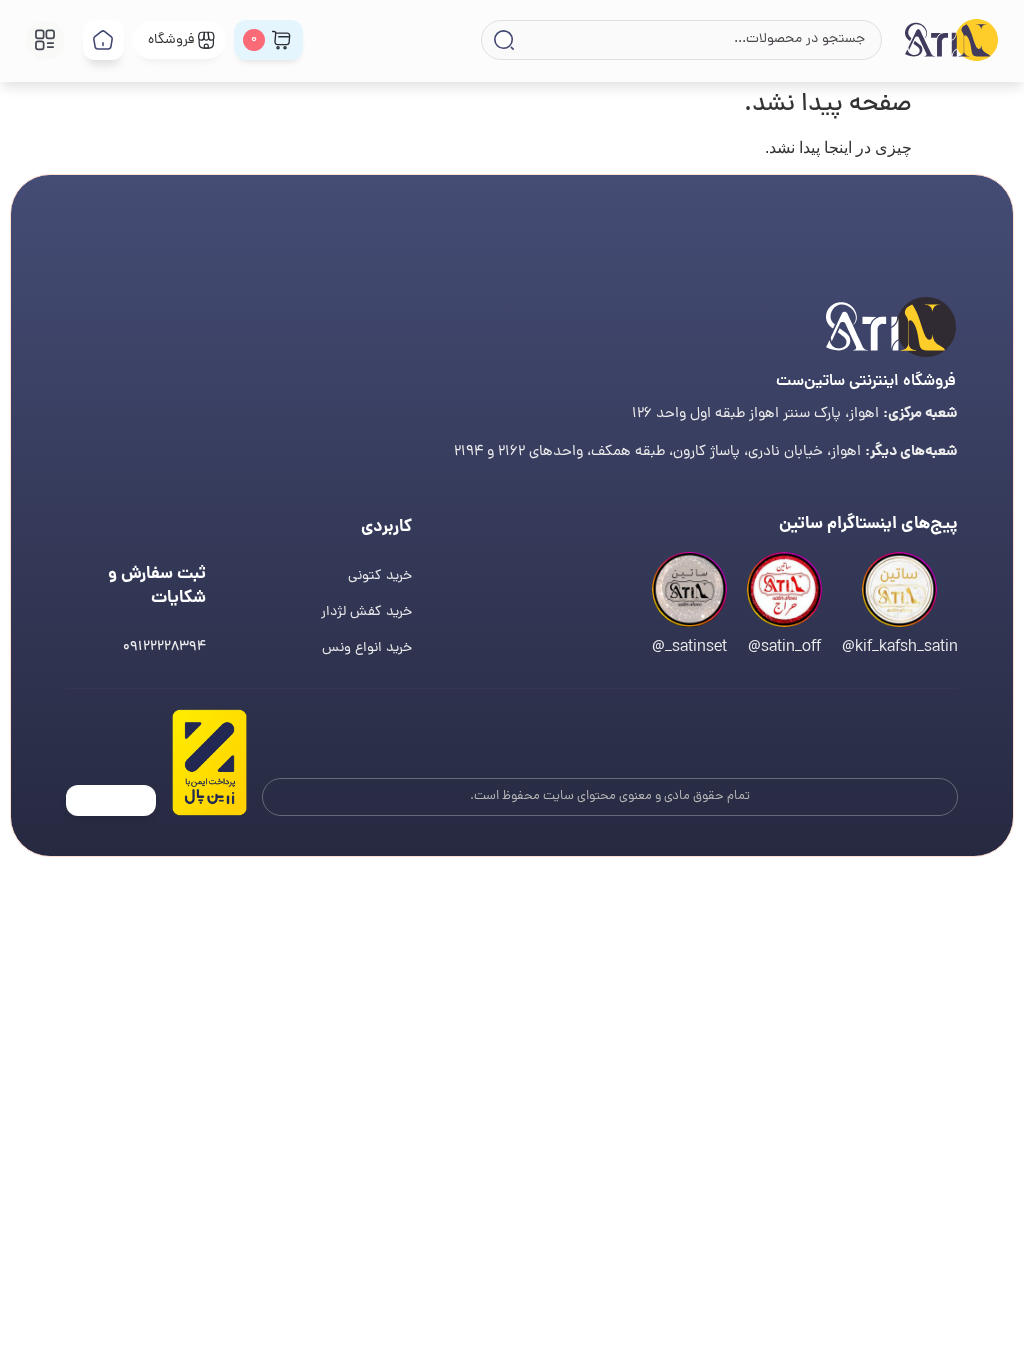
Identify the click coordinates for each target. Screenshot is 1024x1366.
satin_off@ (784, 648)
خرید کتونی (380, 576)
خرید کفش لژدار (366, 612)
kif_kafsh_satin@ (900, 648)
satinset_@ (689, 648)
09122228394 (164, 647)
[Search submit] (502, 40)
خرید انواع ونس (367, 648)
